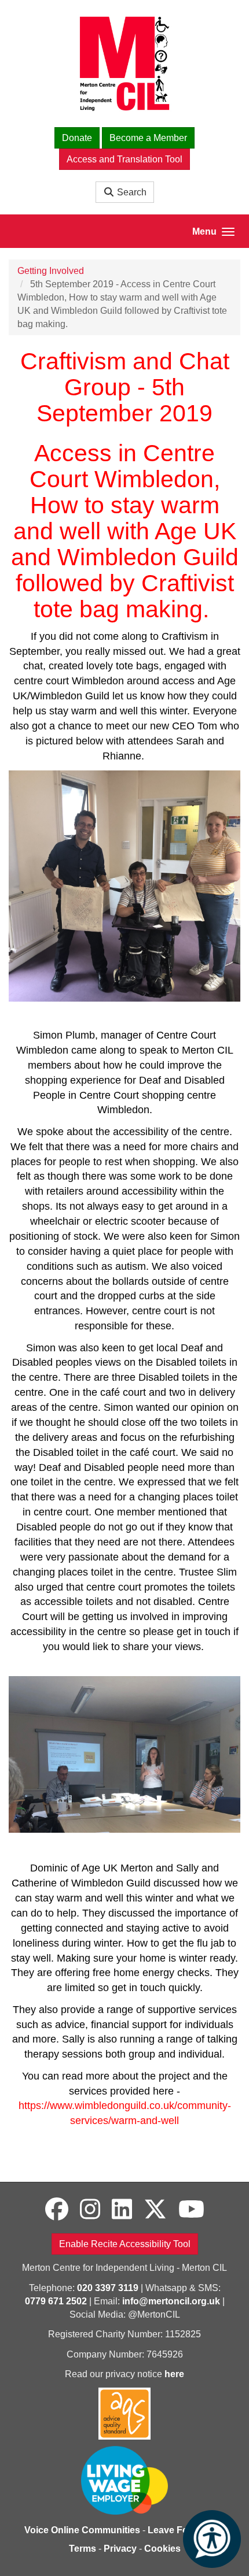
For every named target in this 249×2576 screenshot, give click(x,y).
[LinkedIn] (122, 2210)
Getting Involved (51, 271)
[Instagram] (90, 2210)
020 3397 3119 (108, 2288)
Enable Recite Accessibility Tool (125, 2244)
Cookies (162, 2549)
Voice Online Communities (82, 2530)
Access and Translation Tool (124, 159)
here (174, 2374)
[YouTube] (191, 2210)
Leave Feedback (184, 2530)
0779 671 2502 (56, 2301)
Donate (77, 138)
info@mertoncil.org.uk (171, 2301)
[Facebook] (57, 2210)
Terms (83, 2549)
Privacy (120, 2549)
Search (131, 192)
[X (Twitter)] (155, 2210)
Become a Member (148, 138)
